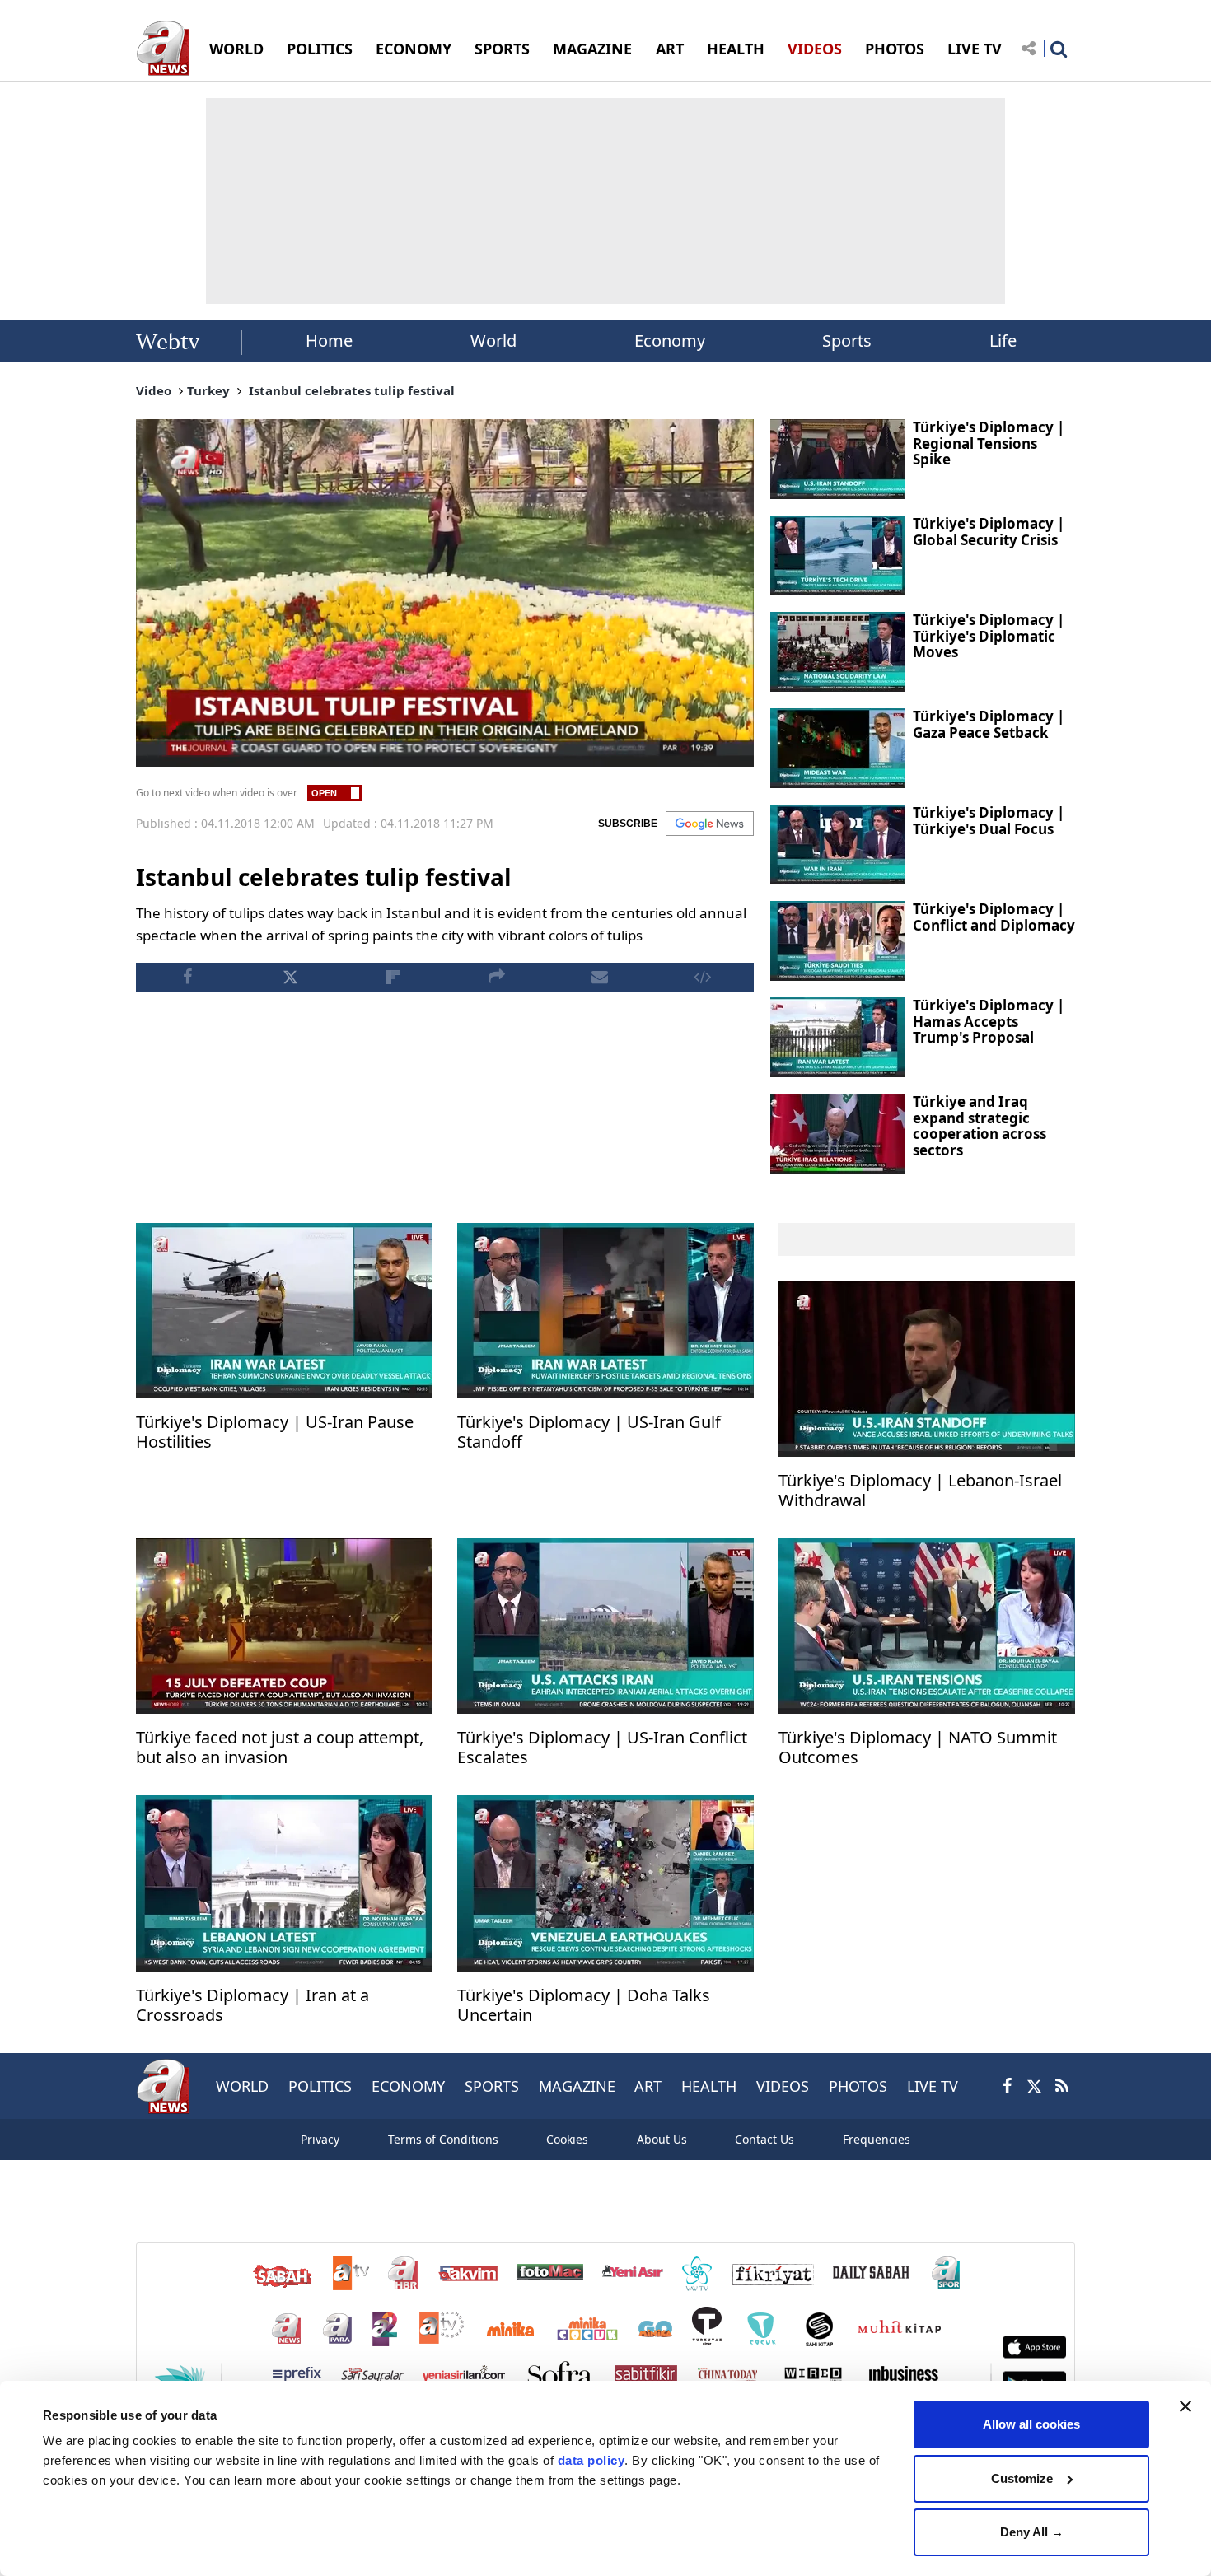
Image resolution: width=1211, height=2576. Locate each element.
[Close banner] (1185, 2406)
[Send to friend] (599, 977)
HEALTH (736, 49)
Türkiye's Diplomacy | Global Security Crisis (989, 532)
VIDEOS (815, 49)
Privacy (320, 2139)
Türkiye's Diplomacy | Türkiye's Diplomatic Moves (989, 636)
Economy (670, 341)
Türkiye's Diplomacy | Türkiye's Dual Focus (989, 821)
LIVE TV (975, 49)
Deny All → (1032, 2532)
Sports (847, 341)
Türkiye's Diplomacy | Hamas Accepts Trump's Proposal (989, 1021)
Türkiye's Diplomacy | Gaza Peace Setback (989, 724)
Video (154, 390)
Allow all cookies (1031, 2424)
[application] (445, 593)
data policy (591, 2460)
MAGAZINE (592, 49)
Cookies (567, 2139)
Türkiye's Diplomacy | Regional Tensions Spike (989, 443)
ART (670, 49)
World (493, 341)
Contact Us (764, 2139)
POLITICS (320, 49)
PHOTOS (895, 49)
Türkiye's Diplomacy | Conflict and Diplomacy (994, 917)
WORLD (236, 49)
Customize (1022, 2478)
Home (329, 341)
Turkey (208, 390)
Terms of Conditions (443, 2139)
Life (1003, 341)
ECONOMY (414, 49)
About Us (662, 2139)
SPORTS (502, 49)
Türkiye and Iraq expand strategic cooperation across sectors (980, 1126)
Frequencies (877, 2139)
